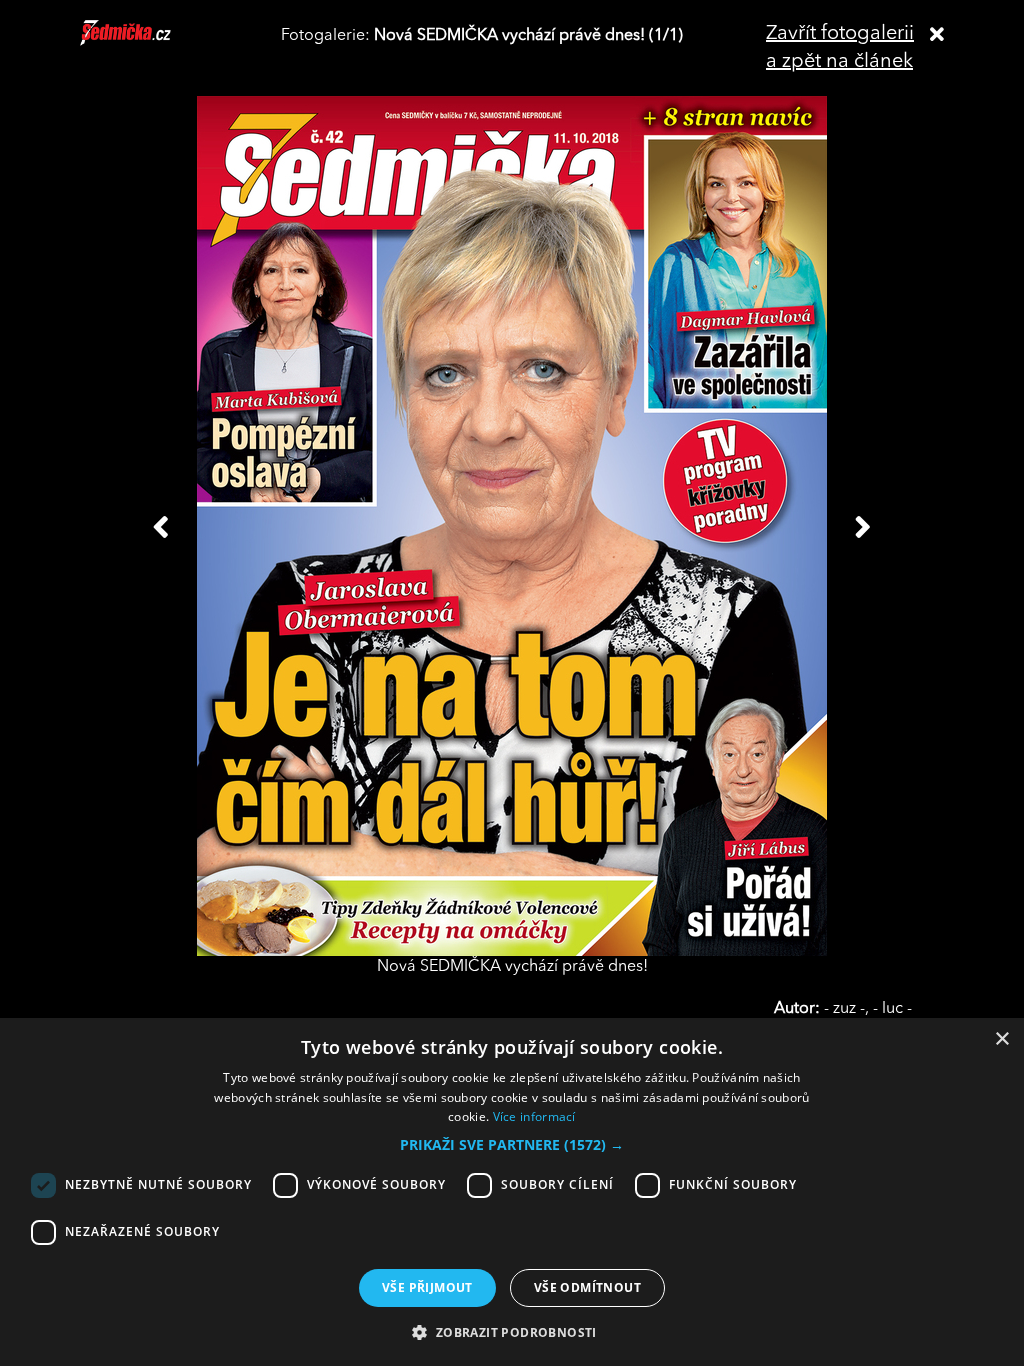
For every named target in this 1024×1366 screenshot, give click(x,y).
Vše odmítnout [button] (587, 1287)
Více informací (534, 1116)
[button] (512, 1145)
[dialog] (512, 1192)
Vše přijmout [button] (427, 1287)
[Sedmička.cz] (150, 42)
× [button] (1001, 1039)
